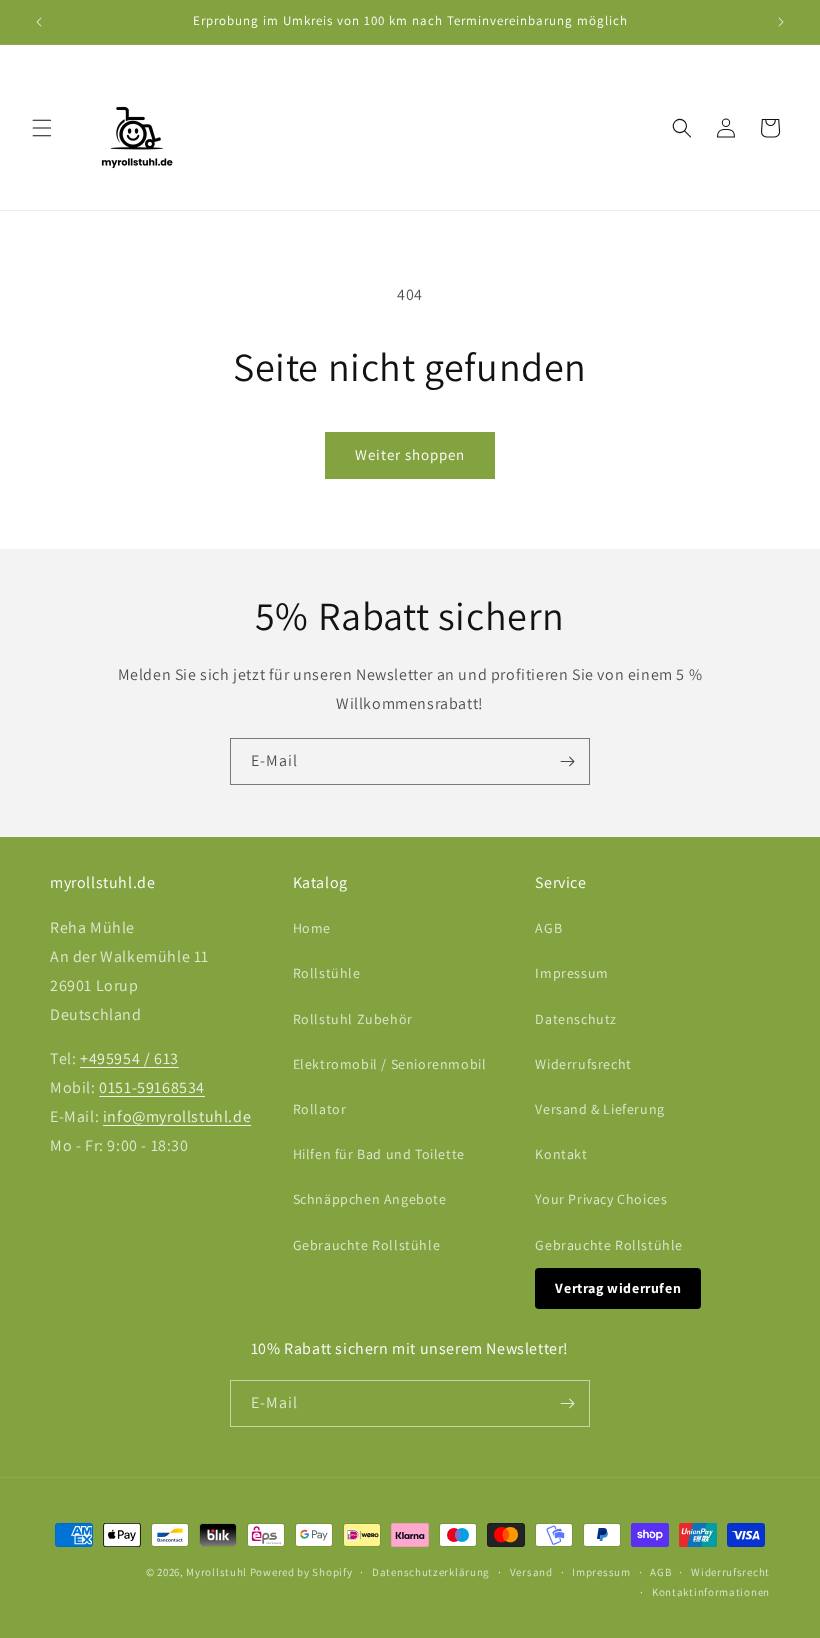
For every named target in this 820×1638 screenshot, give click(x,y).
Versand (531, 1572)
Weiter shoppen (410, 454)
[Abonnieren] (567, 761)
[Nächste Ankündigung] (781, 22)
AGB (548, 928)
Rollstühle (327, 973)
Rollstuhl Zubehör (353, 1019)
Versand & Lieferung (599, 1109)
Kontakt (561, 1154)
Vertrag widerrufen (618, 1288)
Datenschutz (576, 1019)
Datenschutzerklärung (431, 1572)
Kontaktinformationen (711, 1592)
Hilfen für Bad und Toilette (379, 1154)
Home (312, 928)
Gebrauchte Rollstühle (367, 1245)
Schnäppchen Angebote (370, 1199)
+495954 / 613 (129, 1058)
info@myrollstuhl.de (177, 1116)
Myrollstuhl (216, 1572)
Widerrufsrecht (583, 1064)
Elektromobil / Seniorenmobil (390, 1064)
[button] (42, 128)
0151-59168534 (152, 1087)
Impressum (571, 973)
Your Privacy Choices (601, 1199)
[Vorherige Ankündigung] (39, 22)
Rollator (320, 1109)
